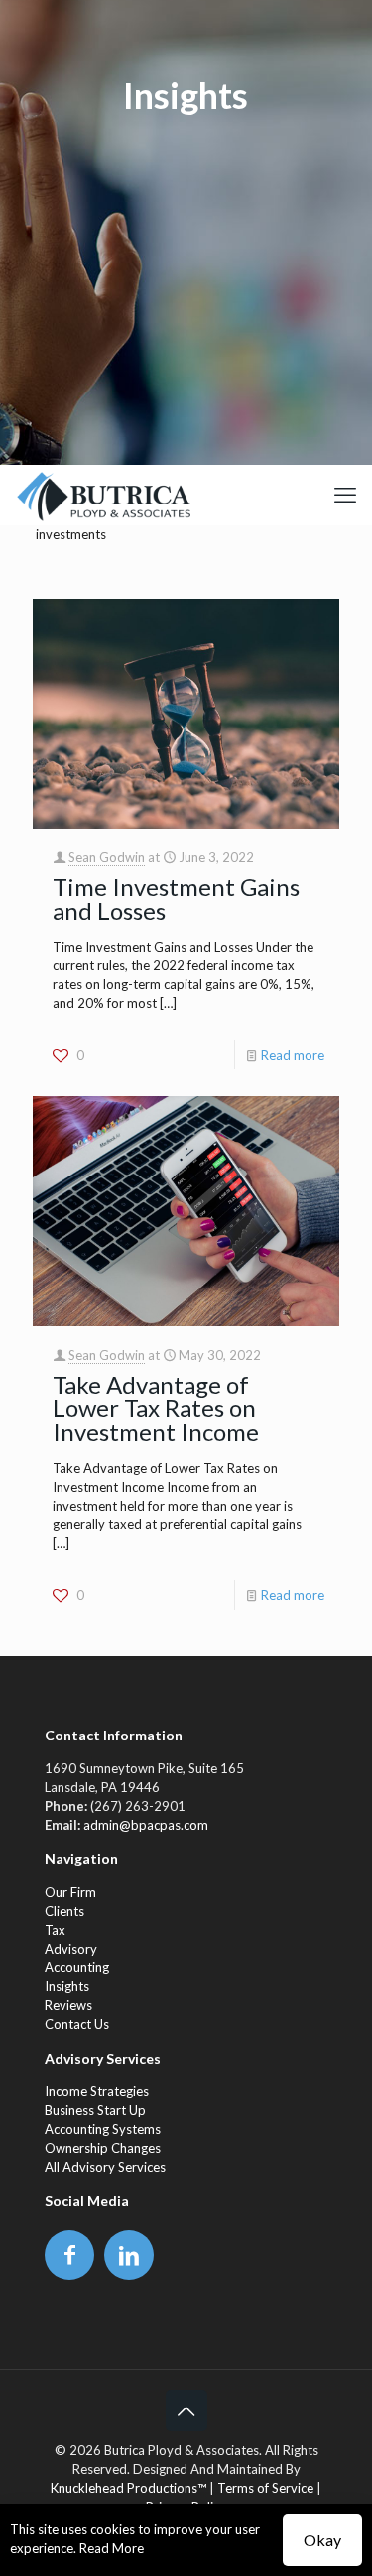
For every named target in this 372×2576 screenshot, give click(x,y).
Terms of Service (265, 2488)
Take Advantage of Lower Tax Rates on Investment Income (156, 1408)
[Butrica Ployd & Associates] (103, 495)
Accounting (77, 1967)
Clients (64, 1911)
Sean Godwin (107, 857)
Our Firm (70, 1892)
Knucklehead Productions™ (128, 2488)
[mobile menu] (345, 495)
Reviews (68, 2005)
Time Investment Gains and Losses (176, 898)
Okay (322, 2540)
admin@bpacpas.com (146, 1825)
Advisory (71, 1949)
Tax (55, 1930)
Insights (67, 1986)
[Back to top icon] (186, 2410)
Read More (112, 2548)
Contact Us (77, 2024)
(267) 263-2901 (138, 1806)
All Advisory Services (105, 2167)
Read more (293, 1055)
